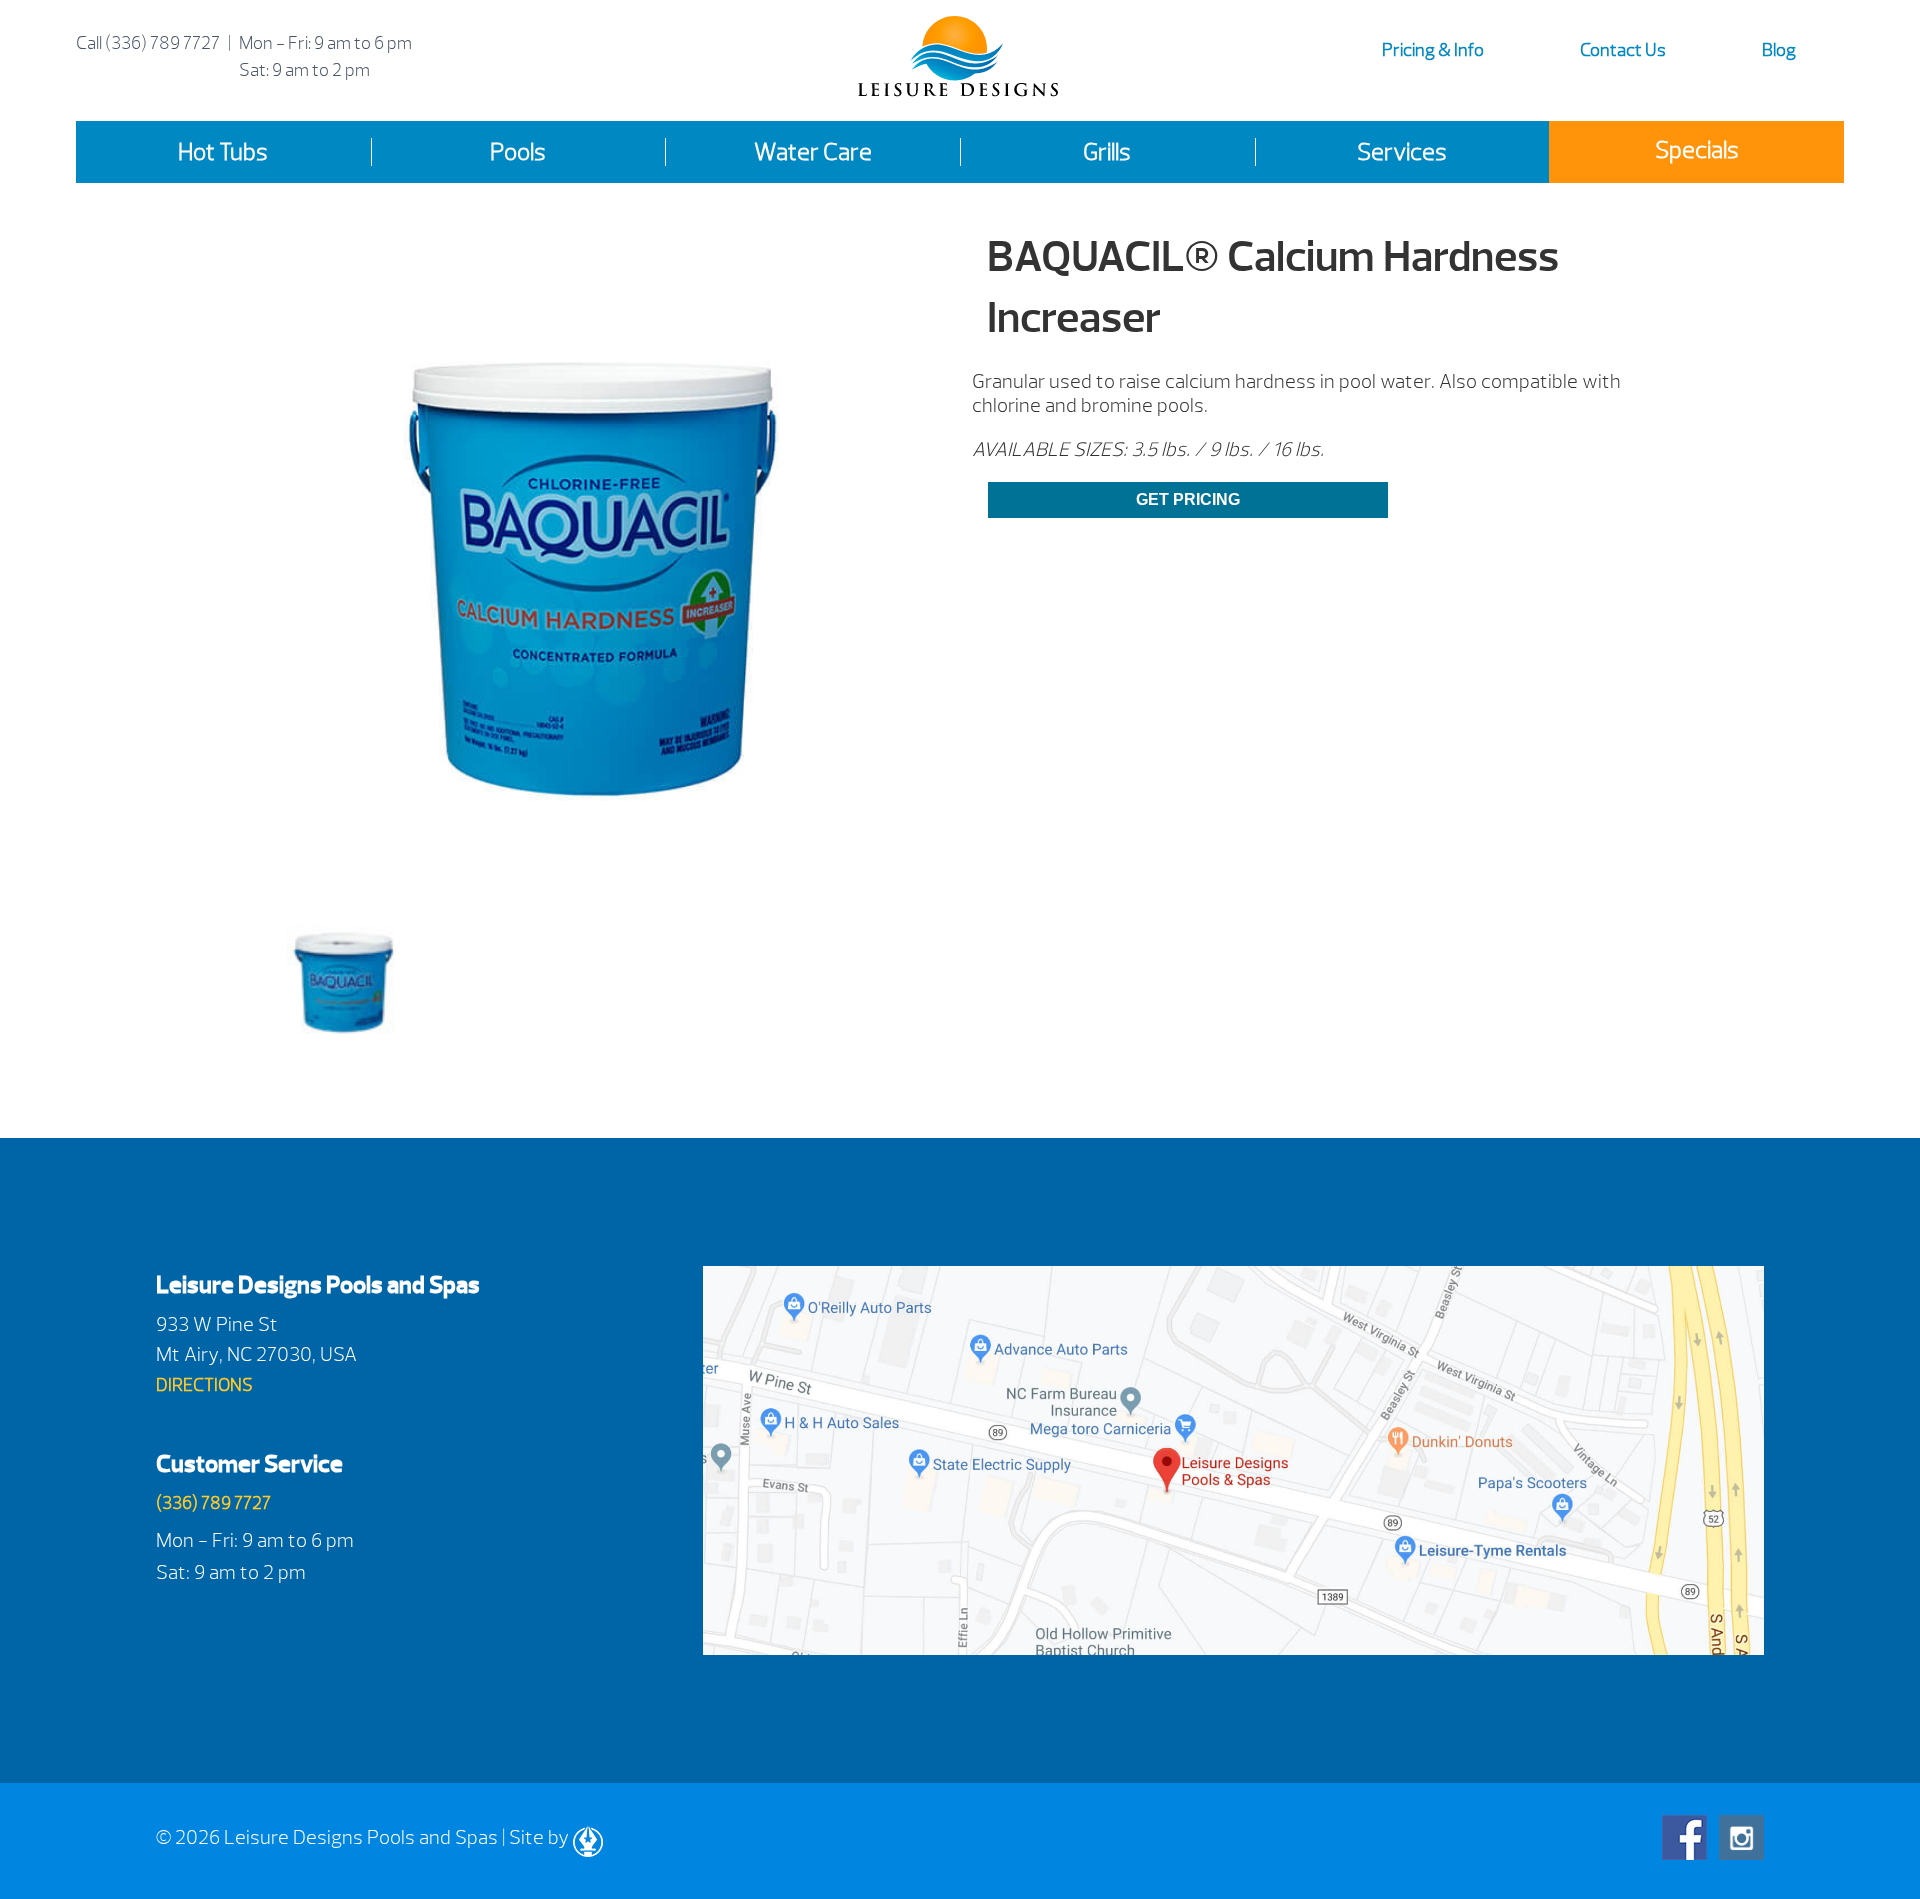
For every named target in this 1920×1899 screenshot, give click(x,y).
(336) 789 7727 (162, 43)
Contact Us (1623, 50)
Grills (1107, 152)
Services (1402, 152)
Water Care (813, 152)
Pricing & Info (1433, 50)
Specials (1697, 150)
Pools (518, 152)
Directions (204, 1385)
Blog (1779, 50)
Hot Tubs (223, 152)
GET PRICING (1188, 499)
